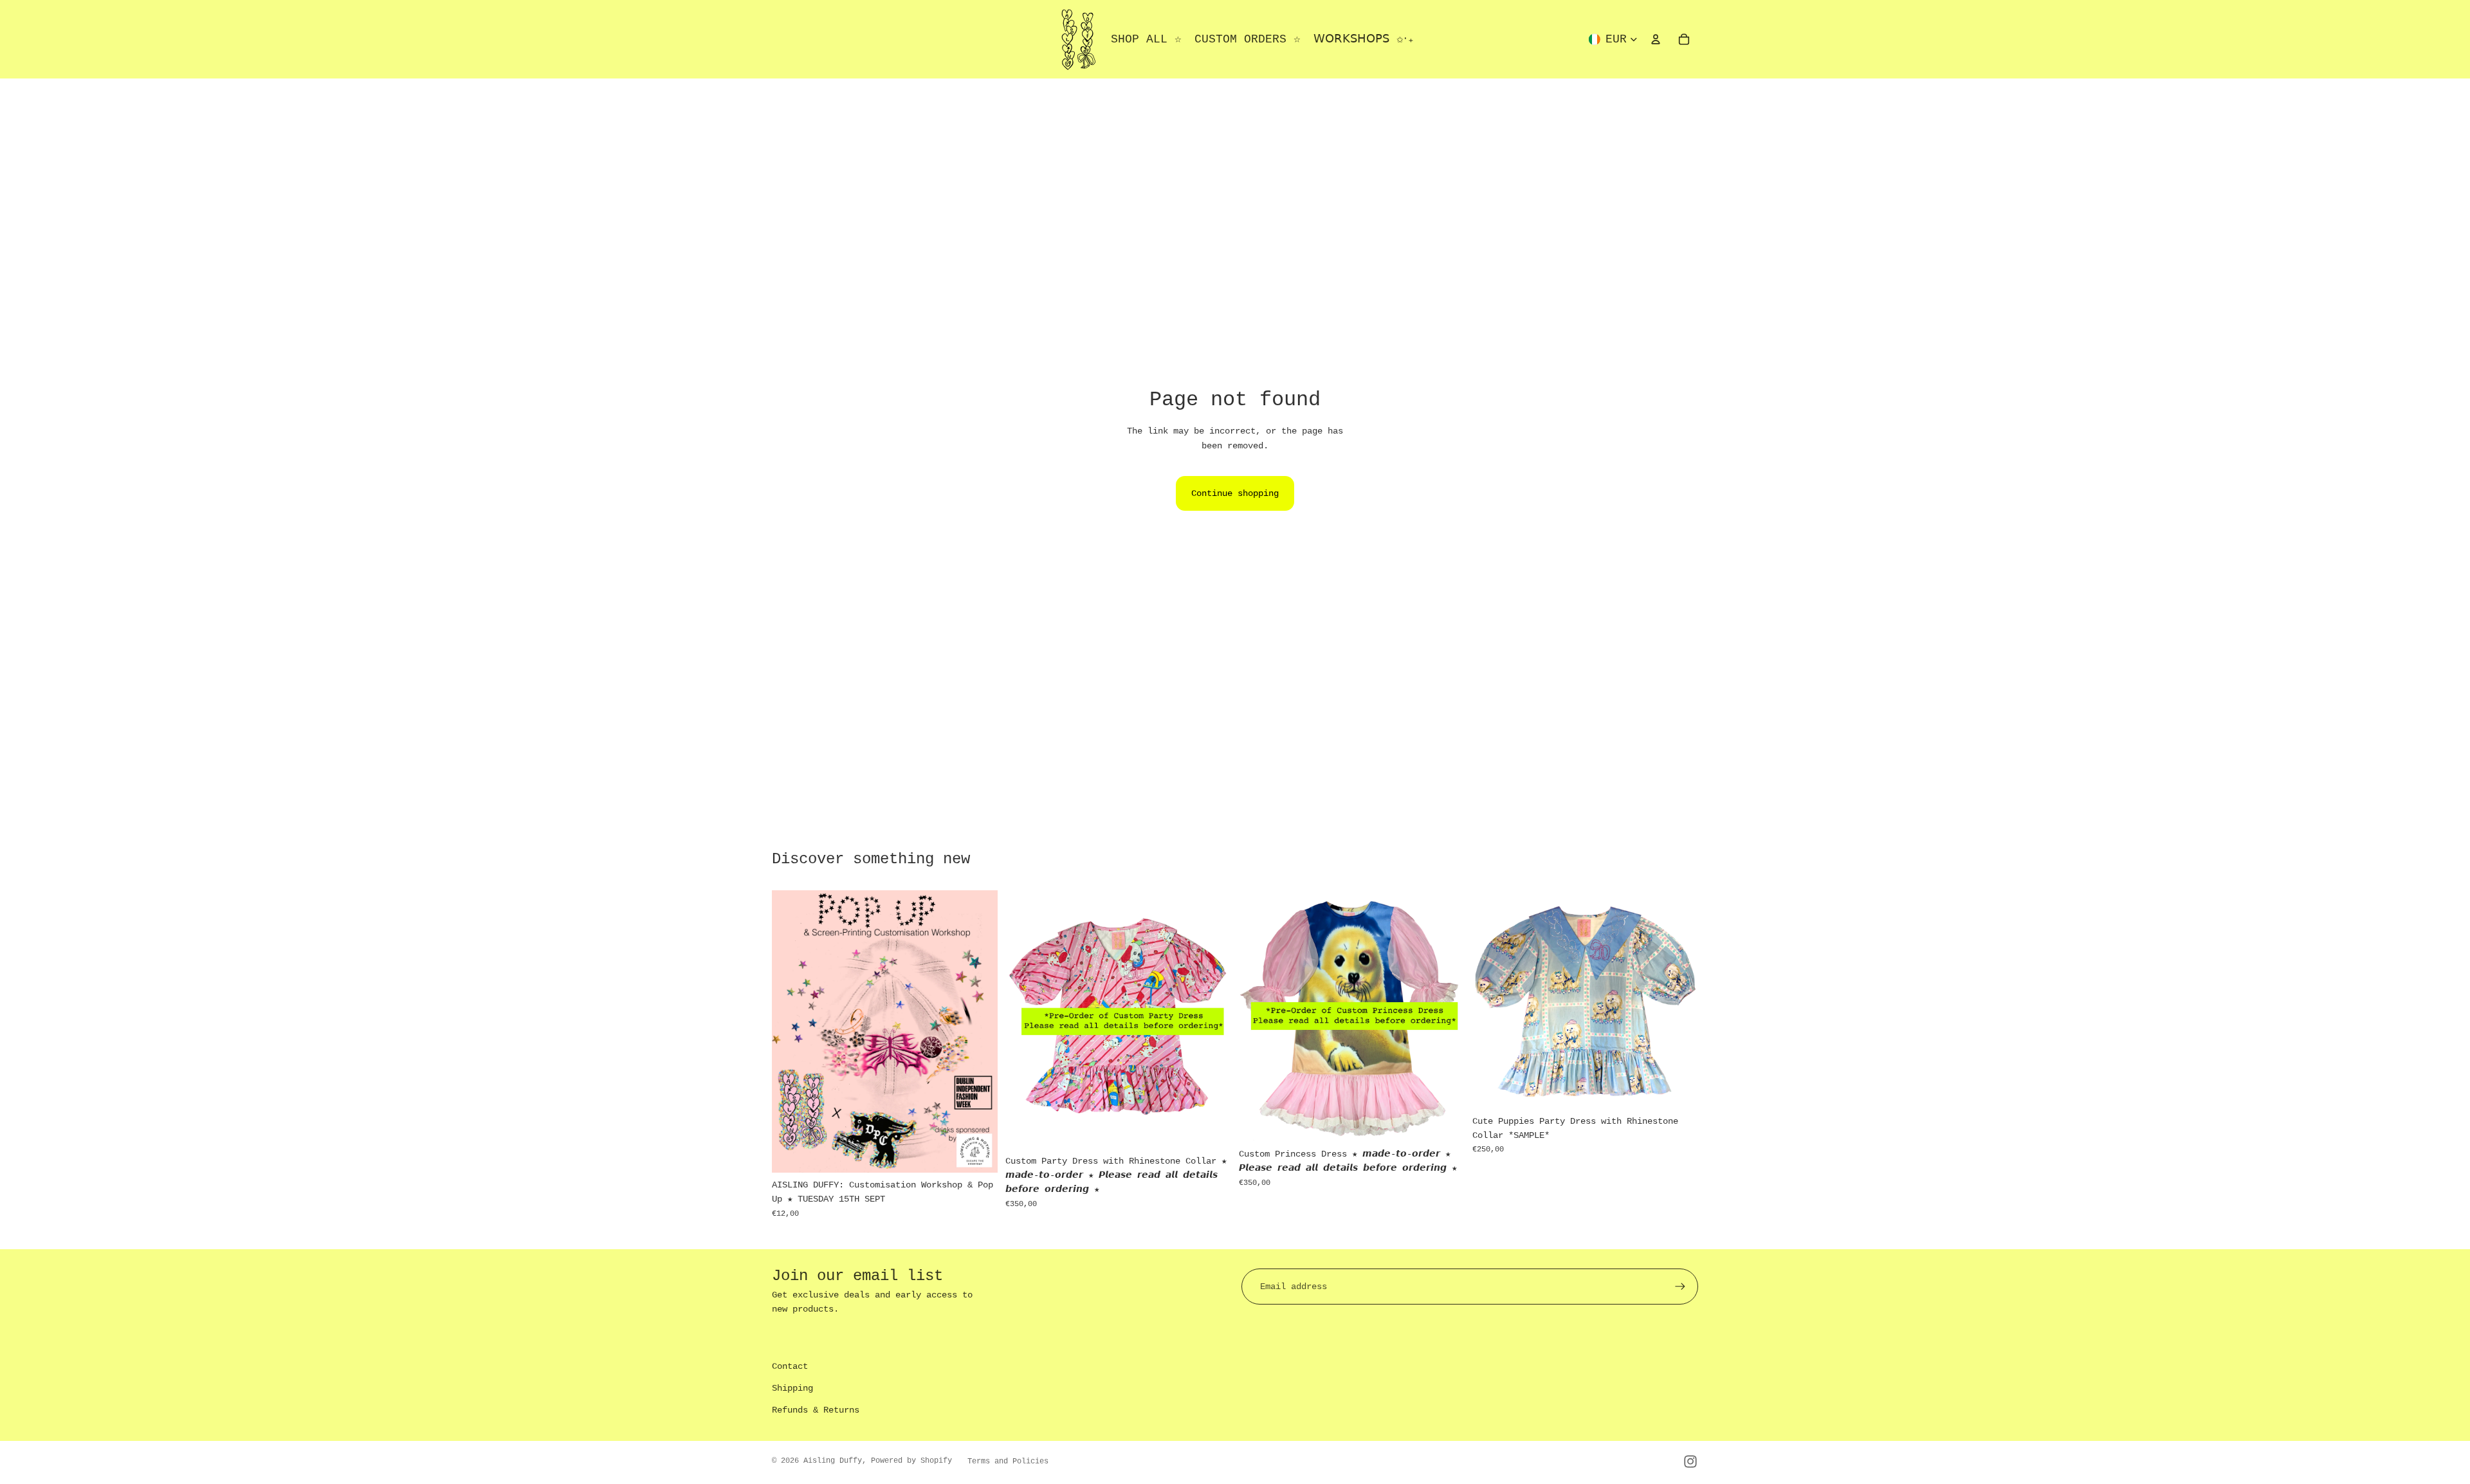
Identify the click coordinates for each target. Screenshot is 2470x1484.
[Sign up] (1680, 1287)
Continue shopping (1235, 493)
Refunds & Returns (816, 1410)
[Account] (1656, 39)
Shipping (792, 1388)
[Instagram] (1690, 1461)
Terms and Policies (1008, 1461)
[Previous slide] (1025, 1020)
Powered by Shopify (911, 1461)
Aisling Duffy (833, 1461)
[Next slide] (1212, 1020)
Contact (790, 1366)
